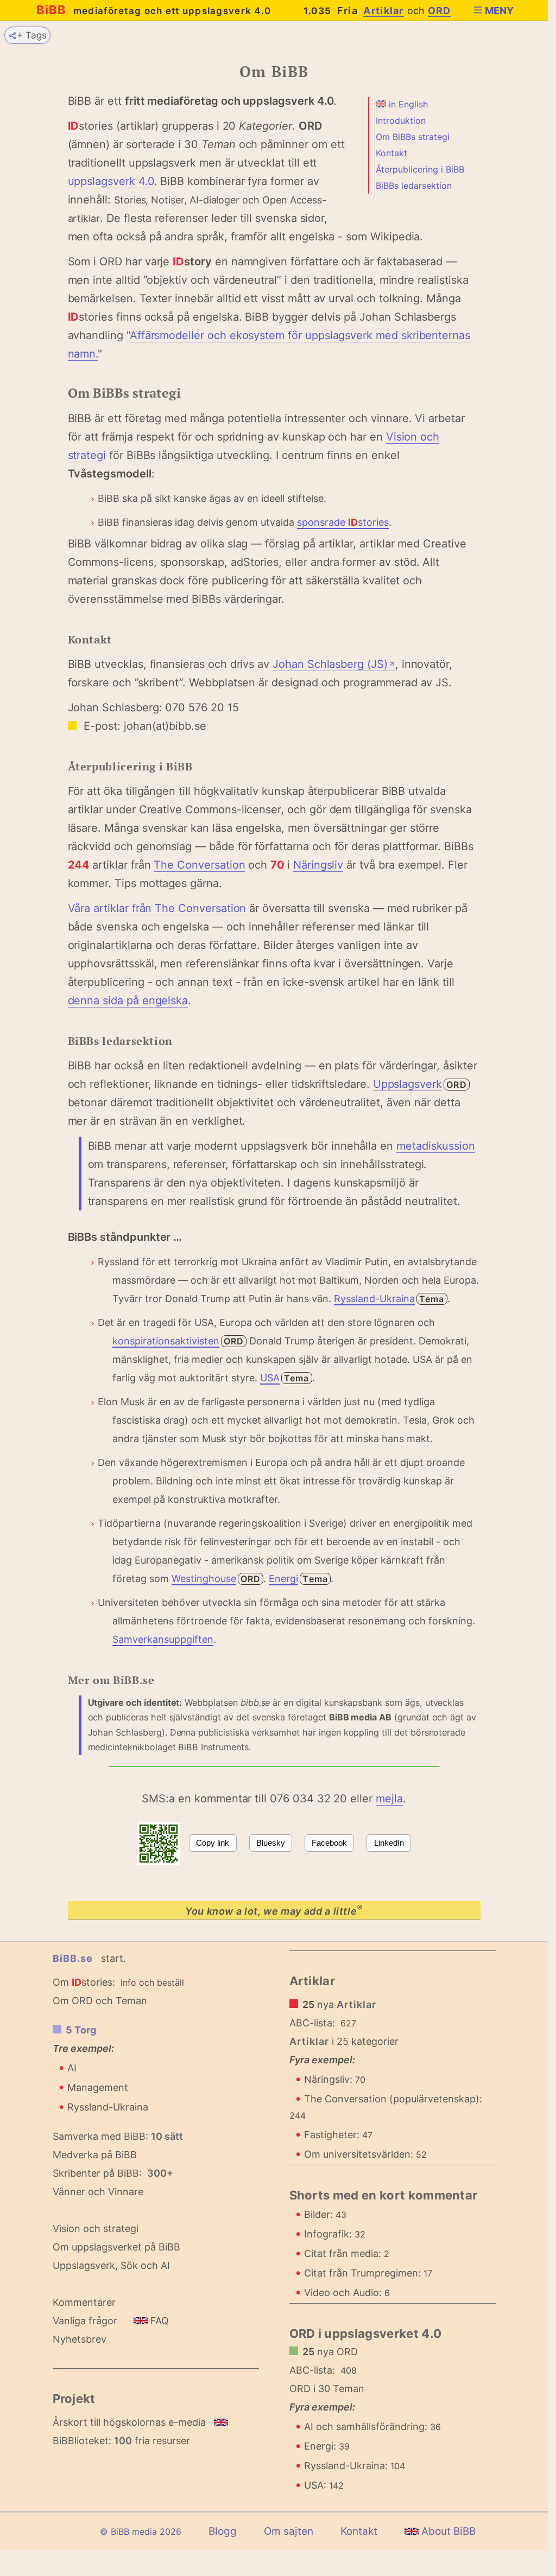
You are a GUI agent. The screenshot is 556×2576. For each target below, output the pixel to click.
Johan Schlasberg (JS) (334, 664)
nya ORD (330, 2352)
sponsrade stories (343, 522)
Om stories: (84, 1982)
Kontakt (391, 153)
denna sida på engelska (128, 1000)
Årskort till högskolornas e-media (129, 2422)
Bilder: (325, 2214)
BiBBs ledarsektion (414, 186)
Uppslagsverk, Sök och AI (111, 2265)
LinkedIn (389, 1843)
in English (407, 104)
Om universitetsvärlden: (365, 2154)
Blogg (223, 2531)
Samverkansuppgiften (163, 1639)
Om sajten (289, 2531)
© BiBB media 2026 (141, 2532)
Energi (283, 1579)
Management (98, 2087)
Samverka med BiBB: (100, 2136)
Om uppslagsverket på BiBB (116, 2247)
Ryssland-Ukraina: (355, 2466)
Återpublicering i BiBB (420, 169)
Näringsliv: (335, 2079)
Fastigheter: (338, 2135)
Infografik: (335, 2234)
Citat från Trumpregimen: (368, 2273)
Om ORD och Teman (100, 2001)
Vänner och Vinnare (98, 2192)
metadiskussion (436, 1146)
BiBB (154, 10)
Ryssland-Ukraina (374, 1299)
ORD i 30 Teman (327, 2389)
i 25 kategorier (344, 2041)
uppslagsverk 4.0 (111, 181)
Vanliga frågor (85, 2321)
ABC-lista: (312, 2023)
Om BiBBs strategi (413, 137)
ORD (440, 11)
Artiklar (383, 11)
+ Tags (32, 35)
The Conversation (199, 865)
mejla (389, 1799)
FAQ (158, 2321)
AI (72, 2068)
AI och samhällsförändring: (372, 2427)
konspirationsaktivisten (166, 1341)
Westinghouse (204, 1579)
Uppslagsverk (407, 1084)
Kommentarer (84, 2302)
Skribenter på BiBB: (113, 2173)
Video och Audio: (347, 2293)
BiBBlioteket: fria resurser (121, 2441)
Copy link (213, 1843)
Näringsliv (318, 865)
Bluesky (271, 1843)
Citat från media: (347, 2253)
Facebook (329, 1843)
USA (270, 1378)
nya (340, 2004)
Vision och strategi (96, 2229)
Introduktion (401, 120)
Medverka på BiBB (95, 2155)
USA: (324, 2485)
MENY (499, 11)
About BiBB (447, 2531)
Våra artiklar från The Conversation (157, 908)
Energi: (327, 2446)
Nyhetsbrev (80, 2339)
